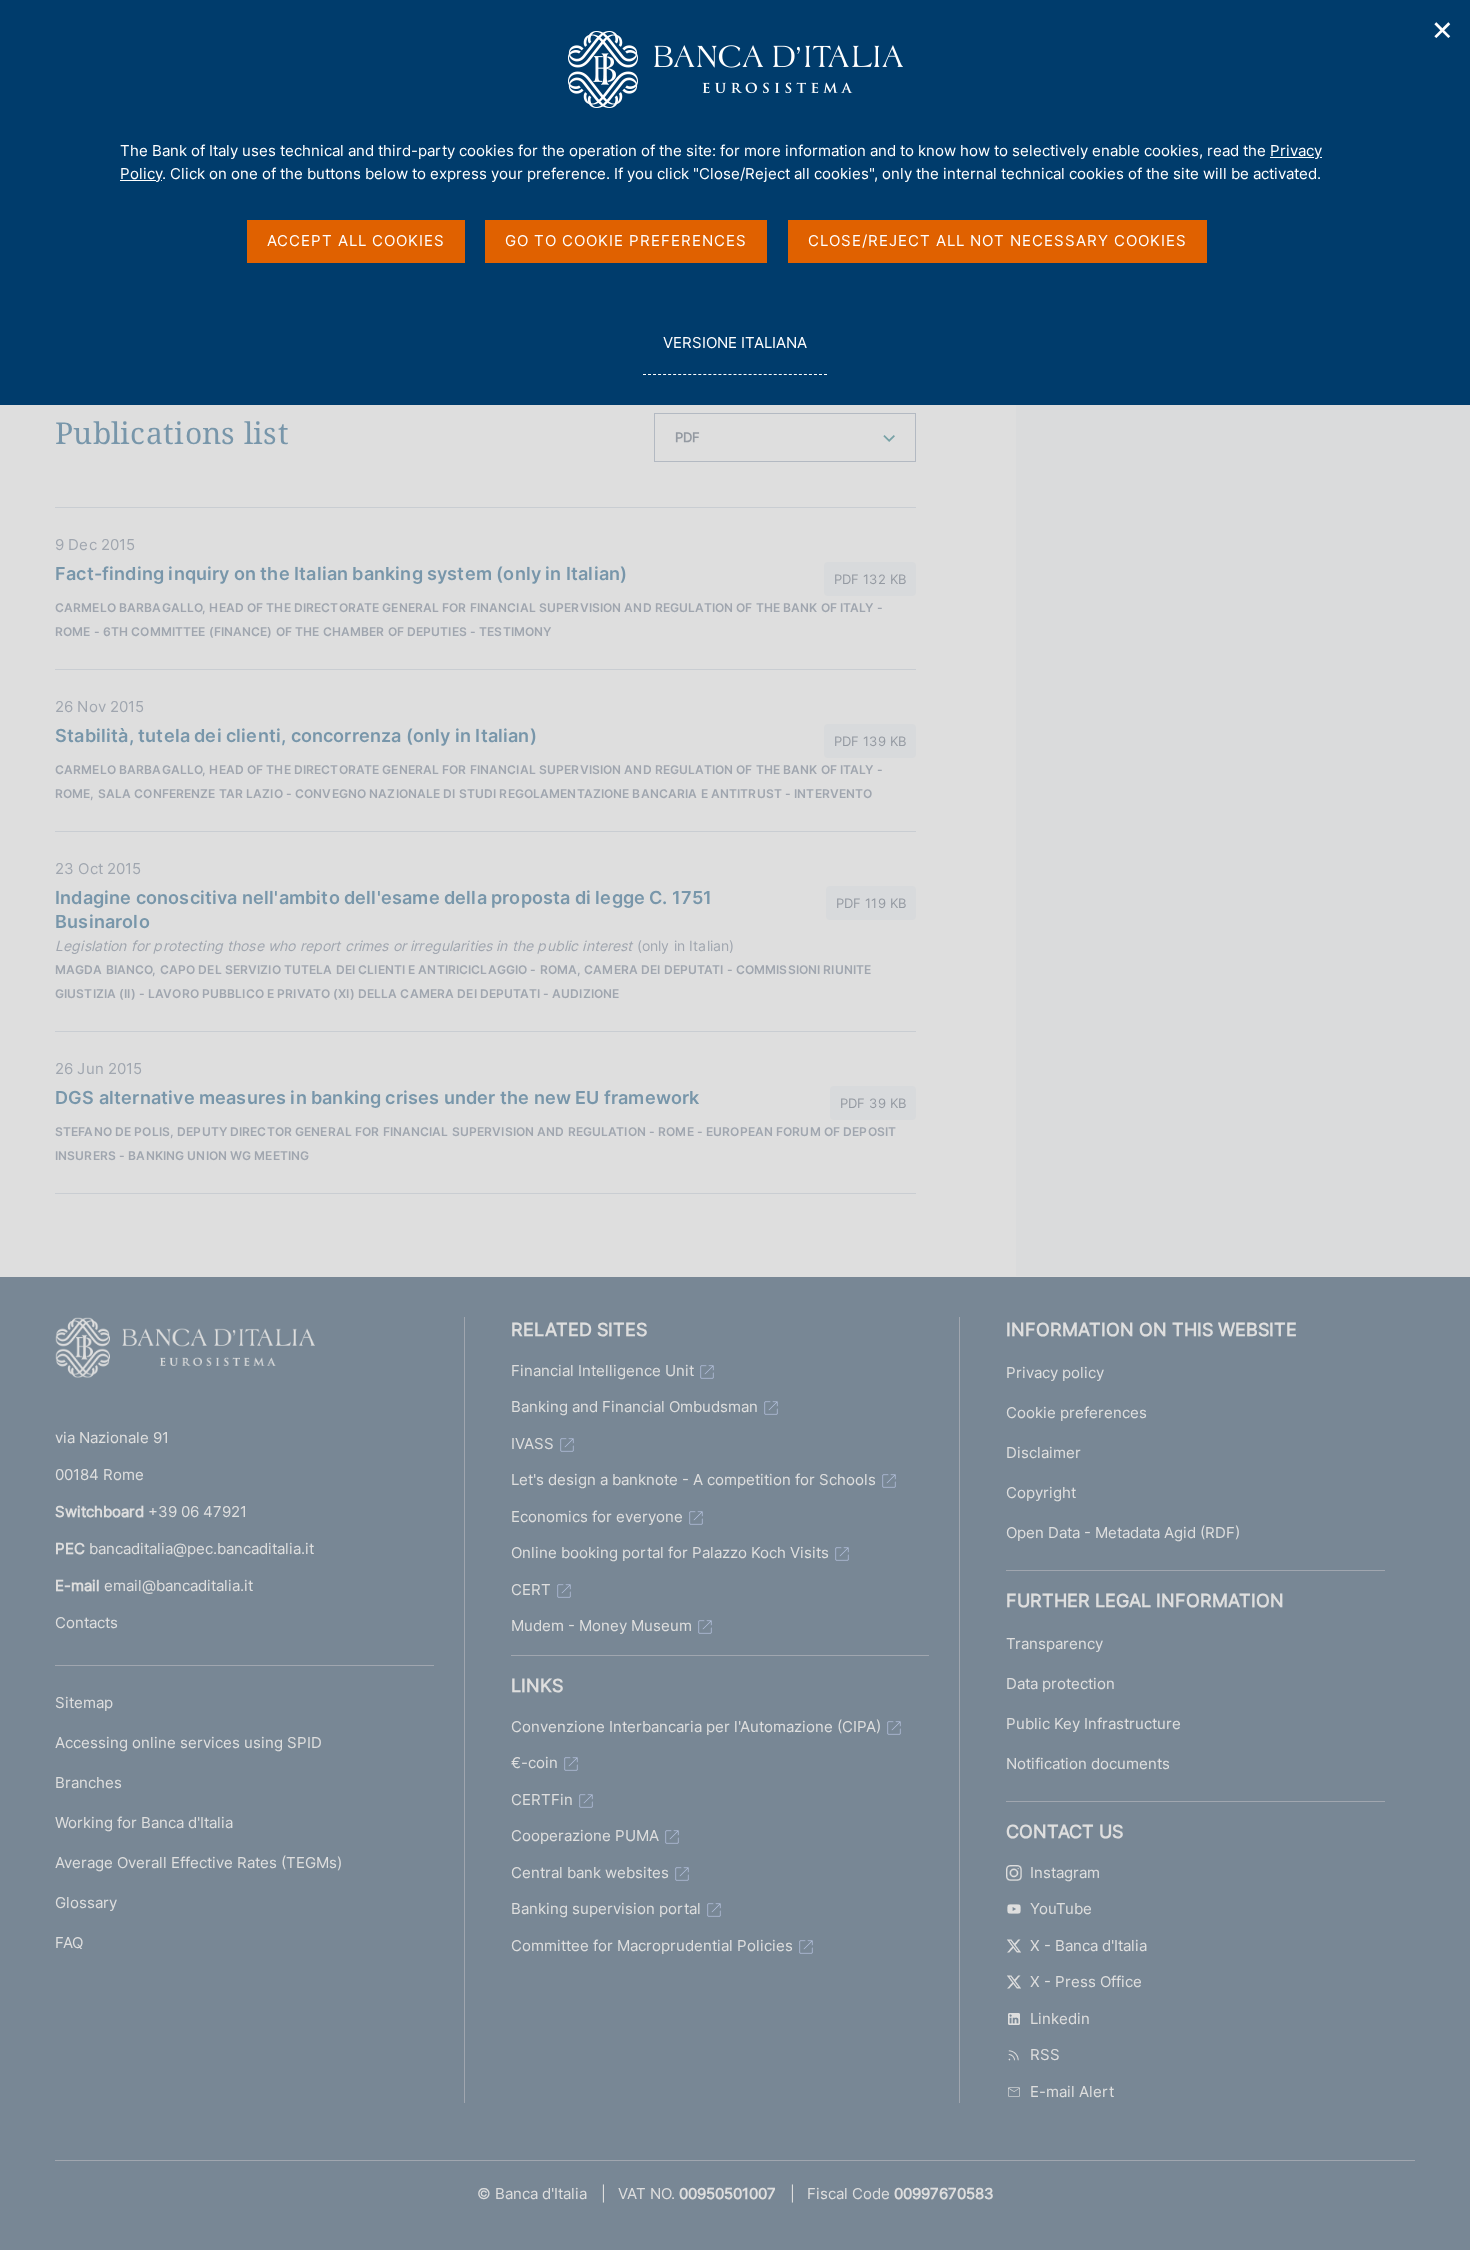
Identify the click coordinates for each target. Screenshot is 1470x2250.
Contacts (86, 1622)
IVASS (532, 1443)
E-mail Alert (1072, 2091)
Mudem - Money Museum (601, 1625)
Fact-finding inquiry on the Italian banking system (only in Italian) (341, 573)
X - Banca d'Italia (1088, 1945)
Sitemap (84, 1702)
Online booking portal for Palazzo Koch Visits (670, 1552)
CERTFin (542, 1799)
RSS (1045, 2054)
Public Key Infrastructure (1093, 1723)
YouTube (1061, 1908)
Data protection (1060, 1683)
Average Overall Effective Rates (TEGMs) (198, 1862)
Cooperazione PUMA (585, 1835)
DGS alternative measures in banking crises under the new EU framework (377, 1097)
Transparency (1054, 1643)
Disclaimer (1043, 1452)
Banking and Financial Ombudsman (634, 1406)
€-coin (534, 1762)
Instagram (1065, 1872)
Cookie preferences (1076, 1412)
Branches (88, 1782)
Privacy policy (1055, 1372)
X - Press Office (1086, 1981)
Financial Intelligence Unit (602, 1370)
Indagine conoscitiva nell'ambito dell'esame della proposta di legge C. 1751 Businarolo (384, 909)
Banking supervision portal (606, 1908)
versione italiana (734, 354)
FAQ (69, 1942)
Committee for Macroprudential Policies (652, 1945)
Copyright (1041, 1492)
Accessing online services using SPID (188, 1742)
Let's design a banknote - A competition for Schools (693, 1479)
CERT (531, 1589)
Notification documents (1088, 1763)
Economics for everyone (597, 1516)
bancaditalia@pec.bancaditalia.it (201, 1548)
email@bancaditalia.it (178, 1585)
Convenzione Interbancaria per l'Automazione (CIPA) (696, 1726)
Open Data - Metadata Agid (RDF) (1123, 1532)
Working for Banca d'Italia (144, 1822)
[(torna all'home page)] (185, 1352)
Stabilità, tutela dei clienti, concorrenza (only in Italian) (296, 735)
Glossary (86, 1902)
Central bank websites (590, 1872)
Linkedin (1060, 2018)
